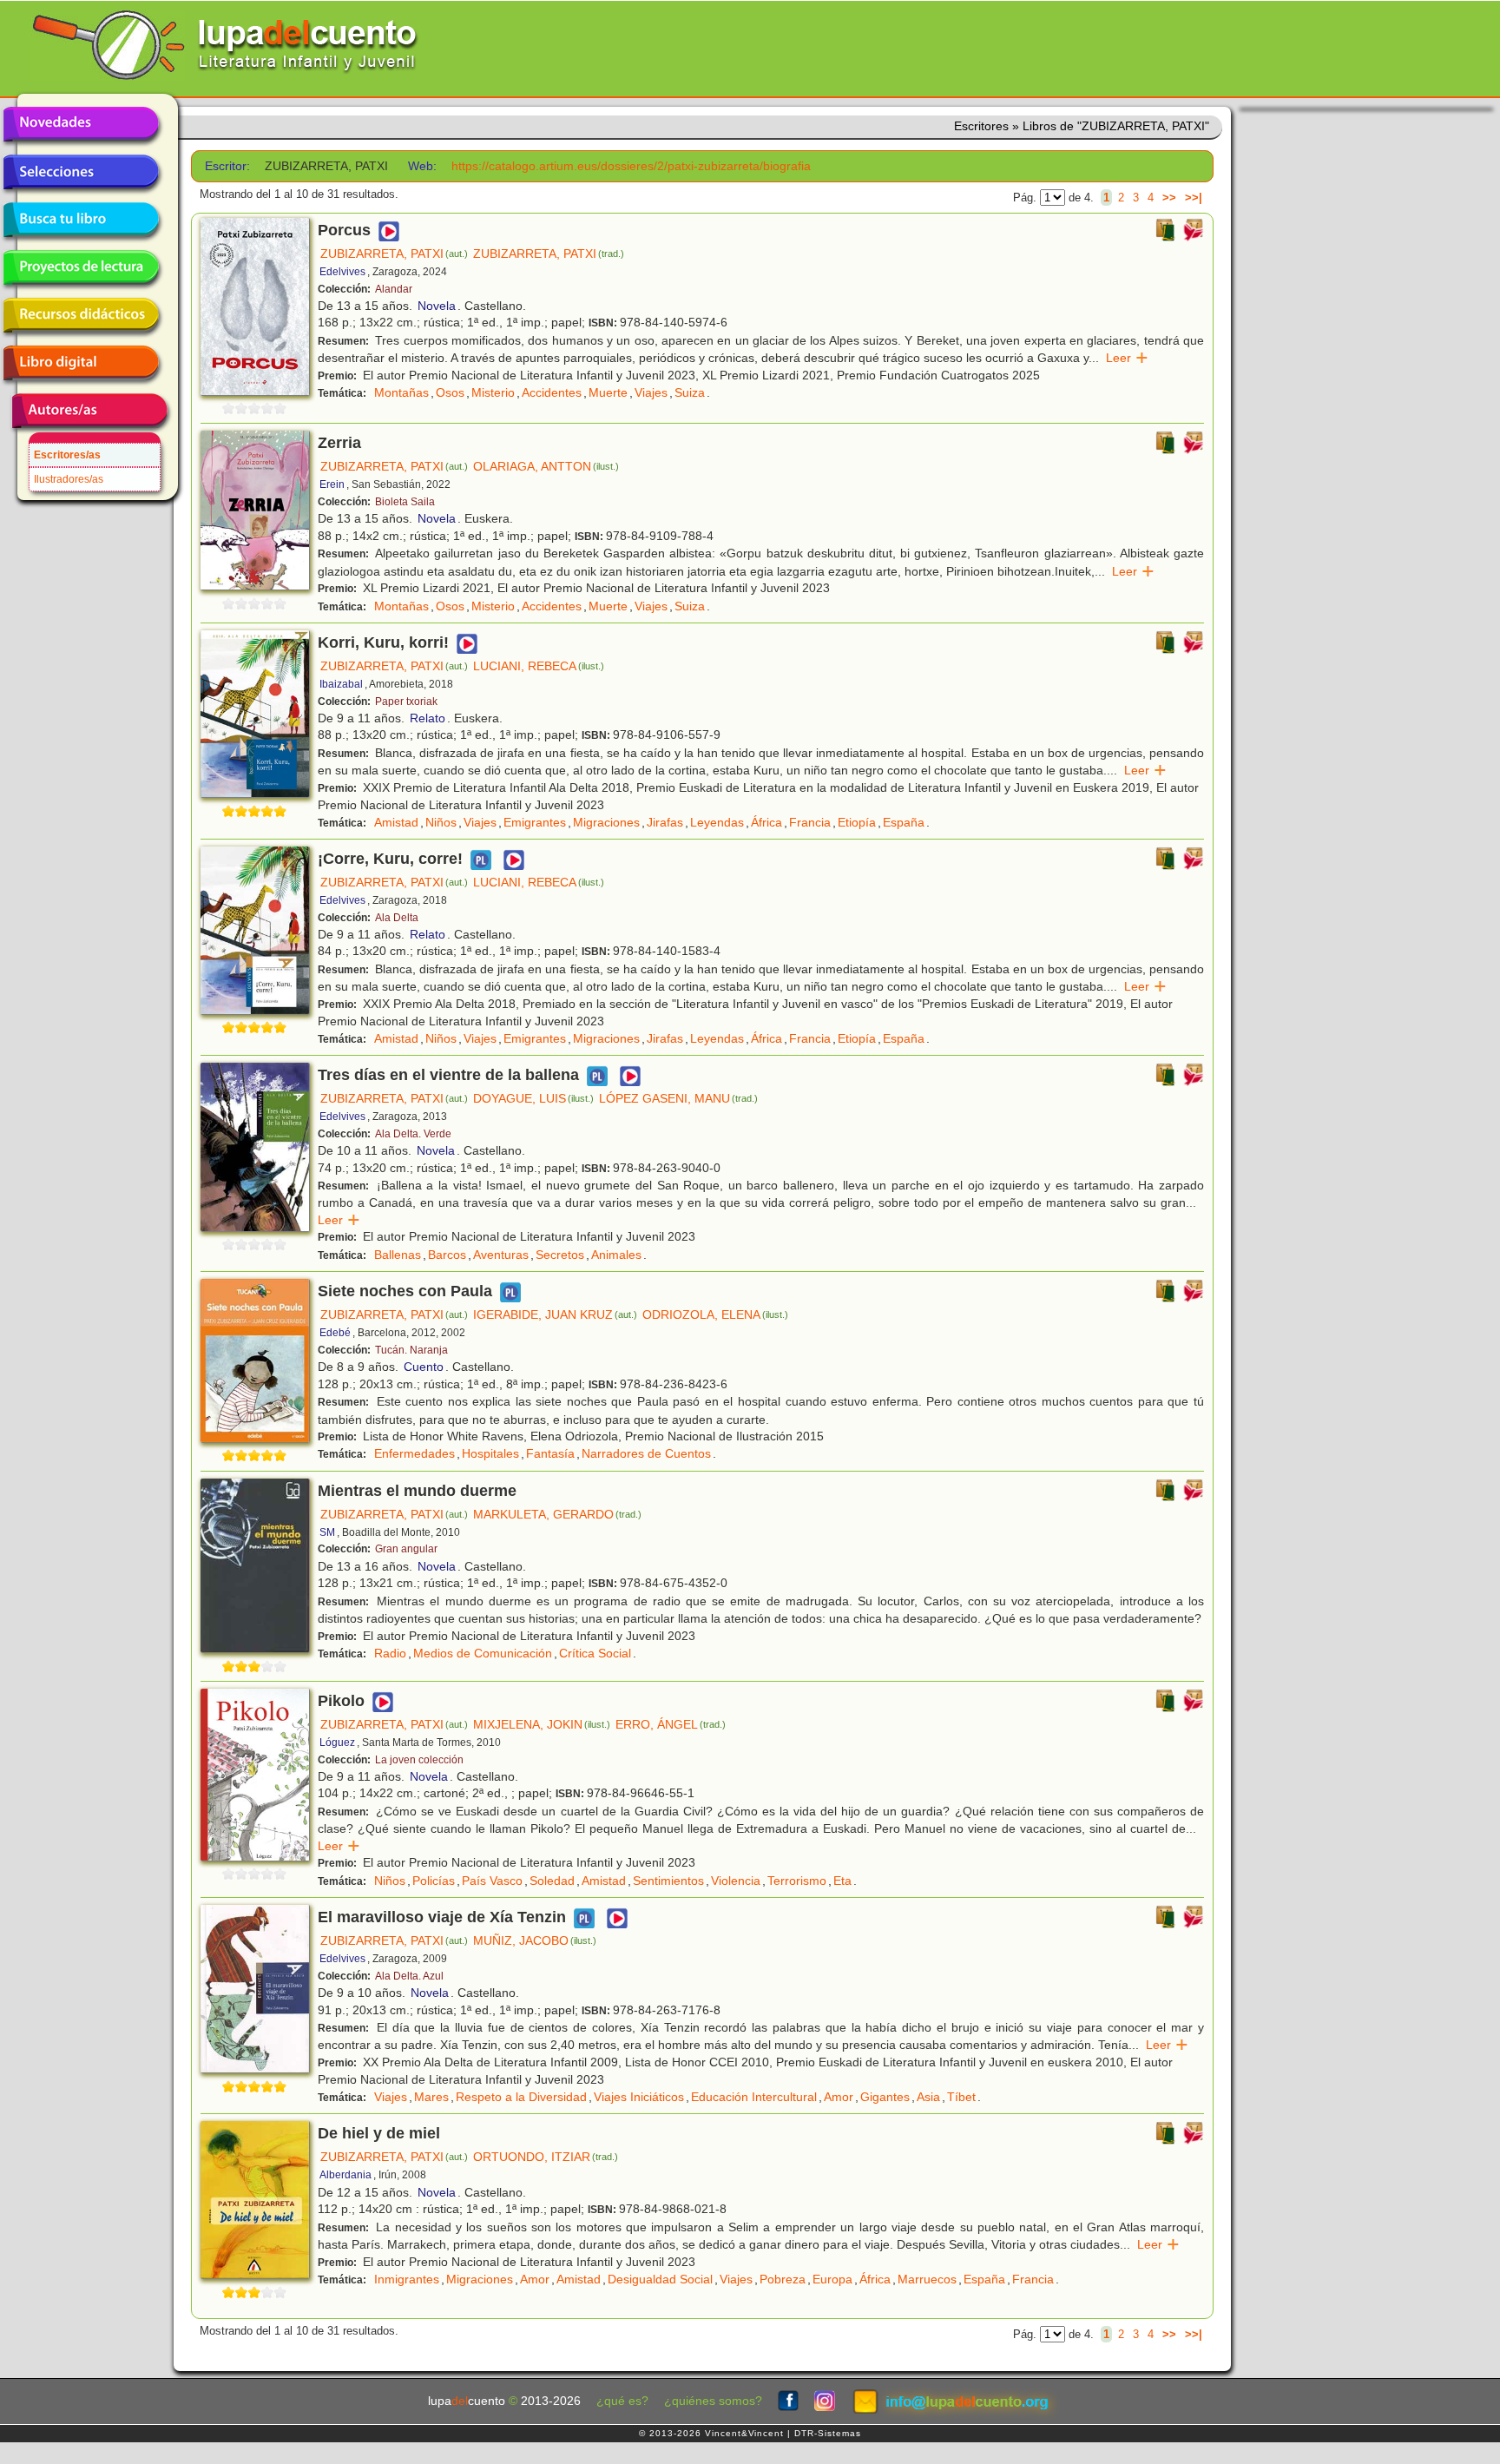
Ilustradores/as (69, 479)
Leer (1127, 358)
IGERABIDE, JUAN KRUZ (555, 1314)
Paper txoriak (406, 702)
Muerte (608, 392)
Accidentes (552, 392)
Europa (832, 2279)
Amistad (396, 822)
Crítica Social (595, 1653)
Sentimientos (668, 1881)
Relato (428, 718)
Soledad (552, 1881)
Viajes (651, 392)
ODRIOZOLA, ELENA (715, 1314)
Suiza (690, 392)
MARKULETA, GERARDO (557, 1514)
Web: (422, 166)
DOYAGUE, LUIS (533, 1098)
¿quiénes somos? (713, 2401)
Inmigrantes (407, 2279)
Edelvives (342, 272)
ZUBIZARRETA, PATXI (394, 254)
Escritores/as (67, 455)
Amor (839, 2097)
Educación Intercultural (754, 2097)
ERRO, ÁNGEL (671, 1724)
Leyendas (717, 822)
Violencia (736, 1881)
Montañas (401, 392)
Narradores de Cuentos (646, 1453)
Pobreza (783, 2279)
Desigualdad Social (660, 2279)
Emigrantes (535, 822)
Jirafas (665, 822)
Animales (616, 1255)
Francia (810, 822)
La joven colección (419, 1760)
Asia (928, 2097)
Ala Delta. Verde (413, 1134)
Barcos (447, 1255)
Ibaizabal (341, 684)
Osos (450, 392)
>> (1169, 198)
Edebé (335, 1333)
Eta (842, 1881)
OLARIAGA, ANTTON (546, 466)
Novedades (81, 124)
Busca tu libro (81, 220)
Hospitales (490, 1453)
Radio (390, 1653)
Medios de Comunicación (483, 1653)
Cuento (424, 1367)
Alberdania (345, 2175)
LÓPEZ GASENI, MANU (678, 1098)
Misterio (493, 392)
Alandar (394, 289)
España (904, 822)
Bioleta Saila (405, 502)
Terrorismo (797, 1881)
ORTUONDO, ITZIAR (546, 2157)
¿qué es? (622, 2401)
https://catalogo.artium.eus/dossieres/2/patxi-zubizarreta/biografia (631, 166)
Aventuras (501, 1255)
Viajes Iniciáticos (639, 2097)
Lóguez (337, 1743)
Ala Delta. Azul (409, 1976)
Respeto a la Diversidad (521, 2097)
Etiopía (857, 822)
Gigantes (885, 2097)
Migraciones (606, 822)
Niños (441, 822)
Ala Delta (397, 918)
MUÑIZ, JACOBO (535, 1940)
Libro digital (81, 363)
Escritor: (227, 166)
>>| (1194, 198)
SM (327, 1532)
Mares (431, 2097)
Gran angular (406, 1549)
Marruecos (927, 2279)
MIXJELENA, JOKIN (542, 1724)
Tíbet (961, 2097)
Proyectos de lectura (81, 267)
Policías (434, 1881)
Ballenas (398, 1255)
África (766, 822)
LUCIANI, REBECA (539, 666)
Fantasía (550, 1453)
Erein (332, 484)
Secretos (560, 1255)
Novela (437, 306)
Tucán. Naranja (411, 1350)
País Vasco (492, 1881)
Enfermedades (414, 1453)
